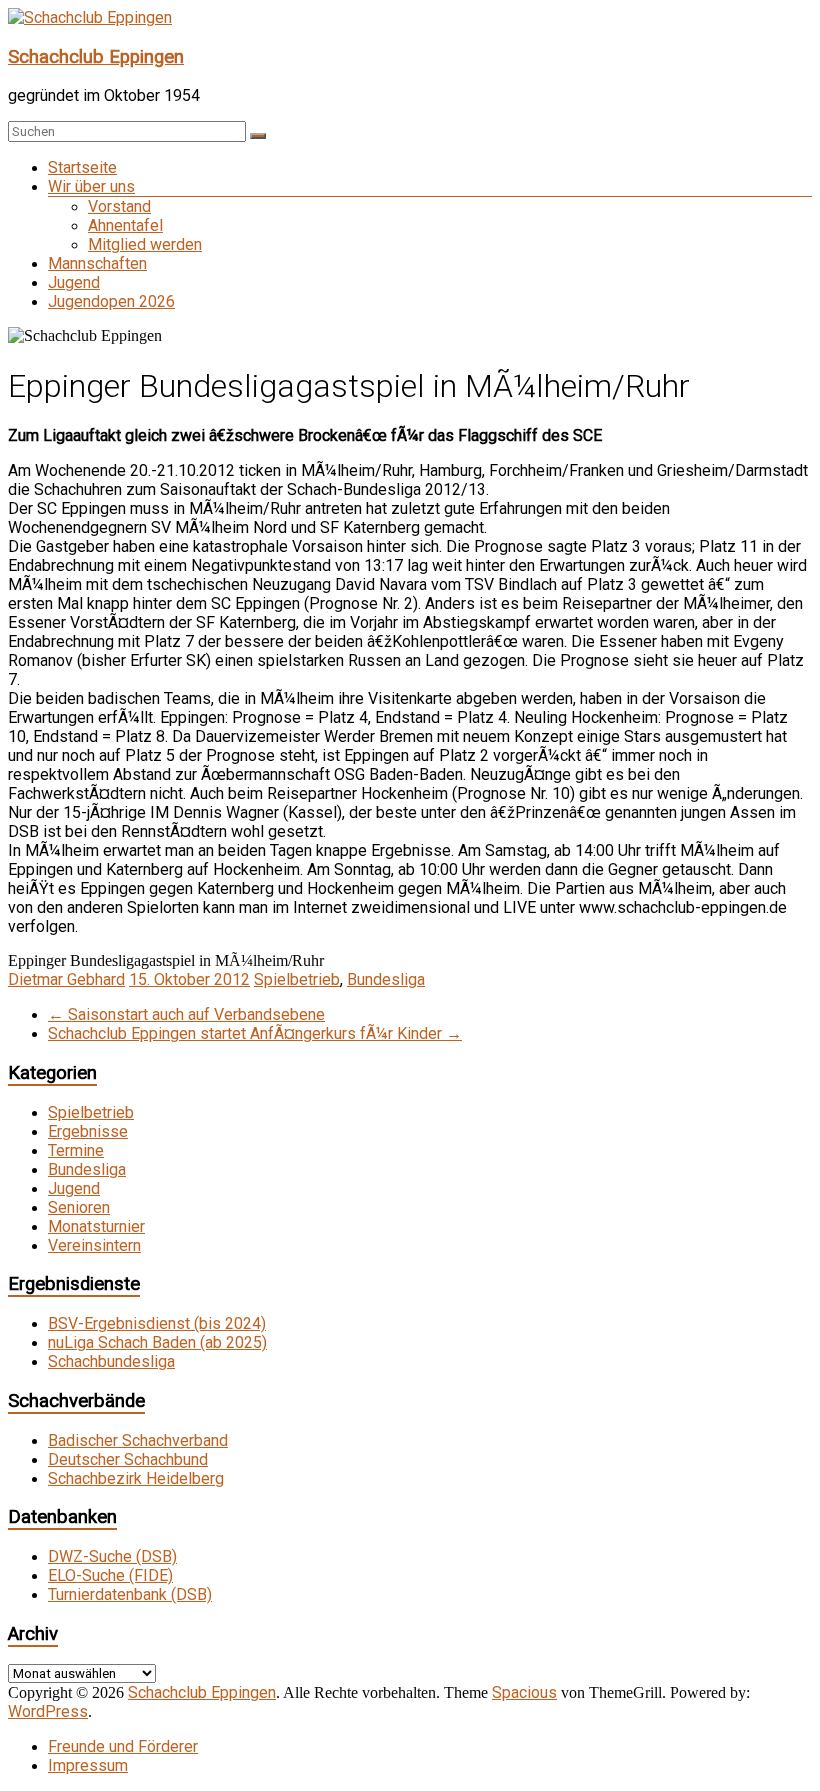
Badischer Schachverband (138, 1440)
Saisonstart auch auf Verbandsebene (186, 1014)
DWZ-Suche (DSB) (112, 1556)
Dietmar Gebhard (66, 979)
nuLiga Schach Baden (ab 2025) (157, 1342)
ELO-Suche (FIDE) (110, 1575)
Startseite (82, 167)
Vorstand (119, 206)
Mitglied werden (145, 244)
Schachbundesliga (111, 1361)
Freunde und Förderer (123, 1746)
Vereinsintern (94, 1245)
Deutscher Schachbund (128, 1459)
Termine (76, 1150)
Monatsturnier (96, 1226)
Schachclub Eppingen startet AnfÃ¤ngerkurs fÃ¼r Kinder (255, 1033)
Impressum (88, 1765)
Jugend (74, 282)
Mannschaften (97, 263)
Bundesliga (386, 979)
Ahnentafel (125, 225)
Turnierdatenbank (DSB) (130, 1594)
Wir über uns (91, 186)
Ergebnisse (88, 1131)
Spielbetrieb (297, 979)
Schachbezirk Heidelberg (136, 1478)
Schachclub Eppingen (96, 57)
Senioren (79, 1207)
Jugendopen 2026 (111, 301)
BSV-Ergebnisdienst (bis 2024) (157, 1323)
